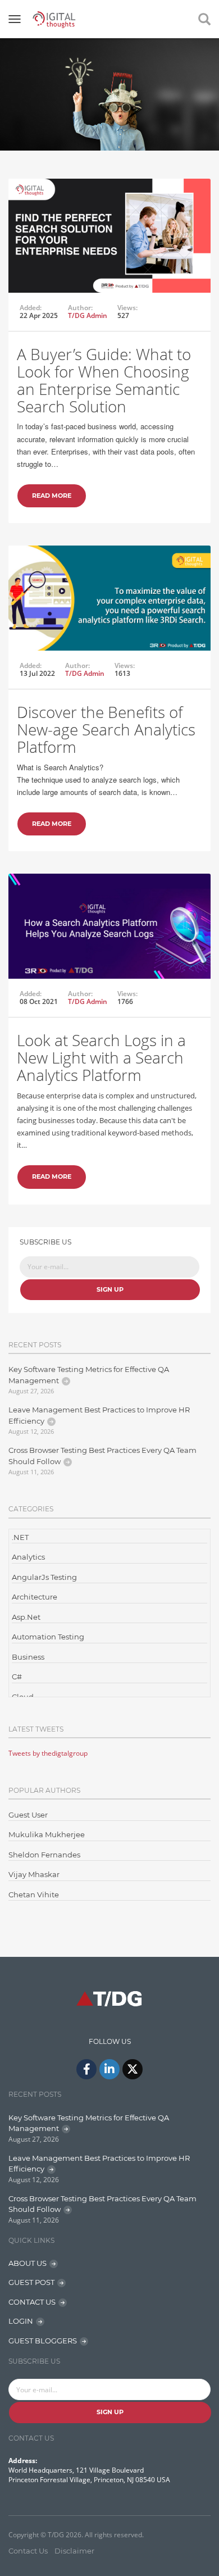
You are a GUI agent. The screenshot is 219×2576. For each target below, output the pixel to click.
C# (17, 1677)
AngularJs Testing (44, 1577)
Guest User (28, 1815)
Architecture (35, 1597)
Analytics (28, 1557)
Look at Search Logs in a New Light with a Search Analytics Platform (101, 1057)
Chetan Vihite (34, 1894)
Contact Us (28, 2551)
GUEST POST (31, 2282)
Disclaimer (74, 2551)
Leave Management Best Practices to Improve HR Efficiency (99, 1415)
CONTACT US (32, 2302)
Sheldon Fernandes (44, 1855)
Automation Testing (48, 1637)
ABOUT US (28, 2263)
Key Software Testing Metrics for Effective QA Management (89, 1375)
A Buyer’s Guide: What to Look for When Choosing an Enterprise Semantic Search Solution (104, 380)
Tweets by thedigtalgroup (48, 1753)
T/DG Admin (88, 315)
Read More (52, 496)
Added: (31, 308)
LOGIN (21, 2321)
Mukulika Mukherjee (47, 1834)
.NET (20, 1537)
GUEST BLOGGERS (43, 2341)
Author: (80, 308)
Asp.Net (26, 1617)
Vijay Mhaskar (34, 1874)
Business (28, 1657)
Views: (127, 308)
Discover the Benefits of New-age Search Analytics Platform (106, 729)
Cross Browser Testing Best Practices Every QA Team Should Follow (102, 1456)
